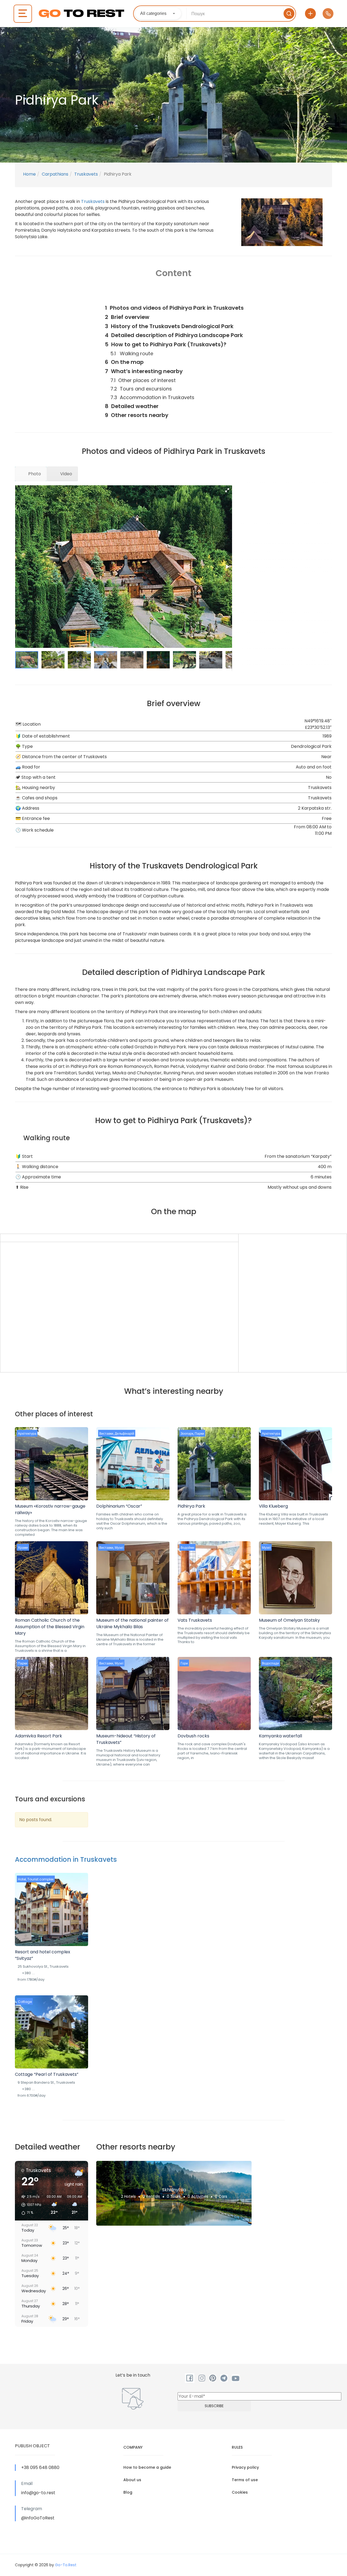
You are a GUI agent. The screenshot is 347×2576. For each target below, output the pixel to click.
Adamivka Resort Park (38, 1736)
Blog (128, 2492)
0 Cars (221, 2196)
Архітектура (27, 1434)
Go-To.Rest (66, 2565)
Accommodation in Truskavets (66, 1859)
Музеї (119, 1548)
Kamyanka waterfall (280, 1736)
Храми (23, 1548)
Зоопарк (187, 1434)
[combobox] (158, 14)
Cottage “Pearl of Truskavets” (47, 2074)
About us (132, 2480)
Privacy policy (245, 2467)
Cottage (25, 2002)
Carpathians (55, 174)
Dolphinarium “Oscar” (119, 1506)
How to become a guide (147, 2467)
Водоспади (270, 1663)
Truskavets (86, 174)
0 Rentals (151, 2196)
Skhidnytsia (174, 2190)
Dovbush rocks (193, 1736)
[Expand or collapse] (245, 296)
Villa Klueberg (273, 1506)
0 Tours (174, 2196)
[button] (227, 490)
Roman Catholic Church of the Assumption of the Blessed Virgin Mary (50, 1627)
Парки (199, 1434)
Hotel (22, 1879)
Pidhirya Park (191, 1506)
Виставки (106, 1434)
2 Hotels (128, 2196)
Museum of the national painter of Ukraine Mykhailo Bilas (132, 1623)
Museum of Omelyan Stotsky (289, 1620)
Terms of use (245, 2480)
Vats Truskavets (195, 1620)
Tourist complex (41, 1879)
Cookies (240, 2492)
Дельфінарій (124, 1434)
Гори (184, 1663)
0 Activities (198, 2196)
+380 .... (28, 1973)
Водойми (187, 1548)
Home (29, 174)
